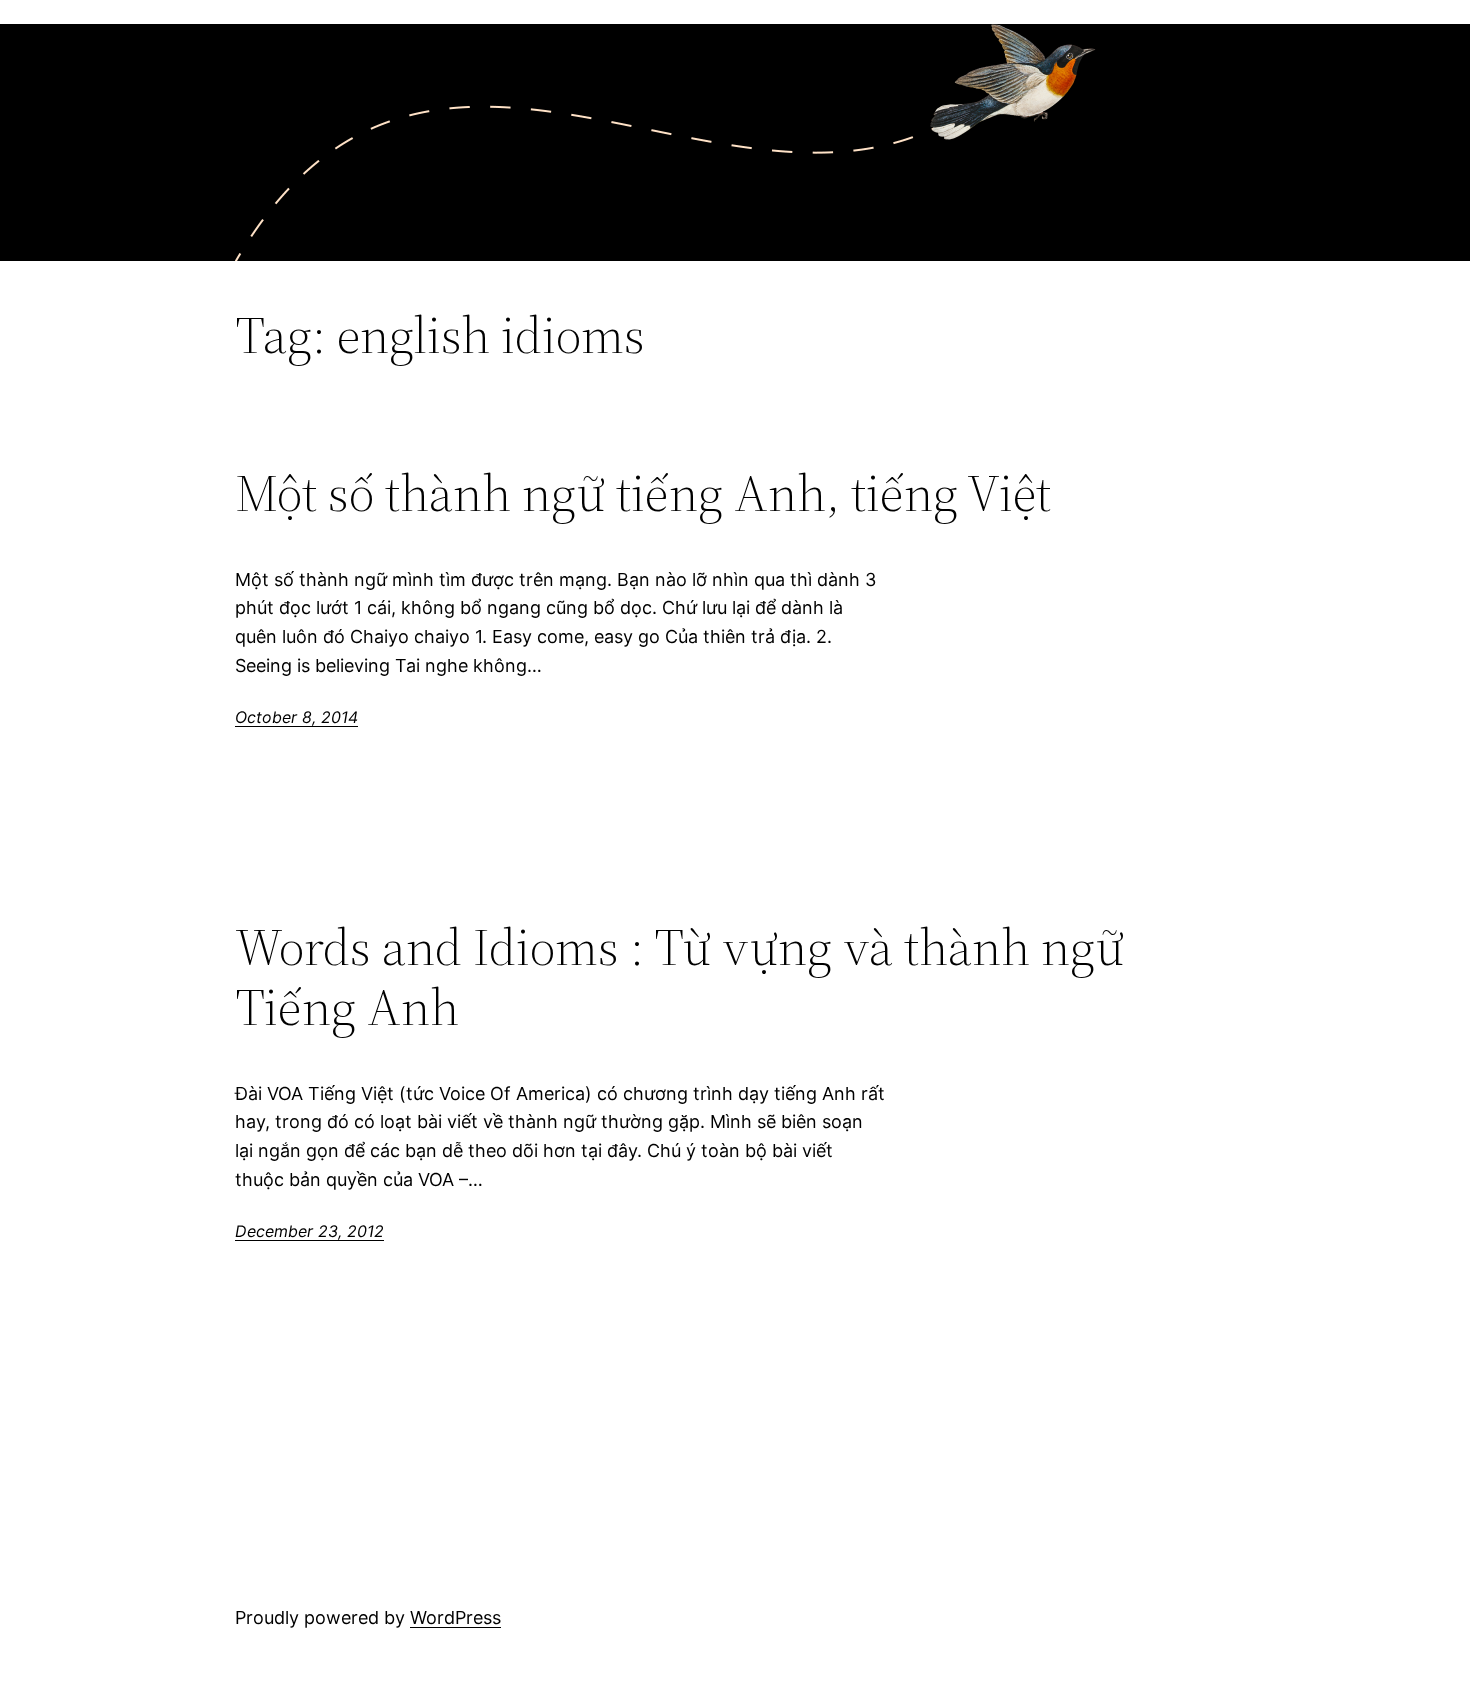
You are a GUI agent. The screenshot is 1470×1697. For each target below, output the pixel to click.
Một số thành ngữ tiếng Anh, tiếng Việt (643, 493)
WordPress (455, 1617)
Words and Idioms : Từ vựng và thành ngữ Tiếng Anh (679, 977)
